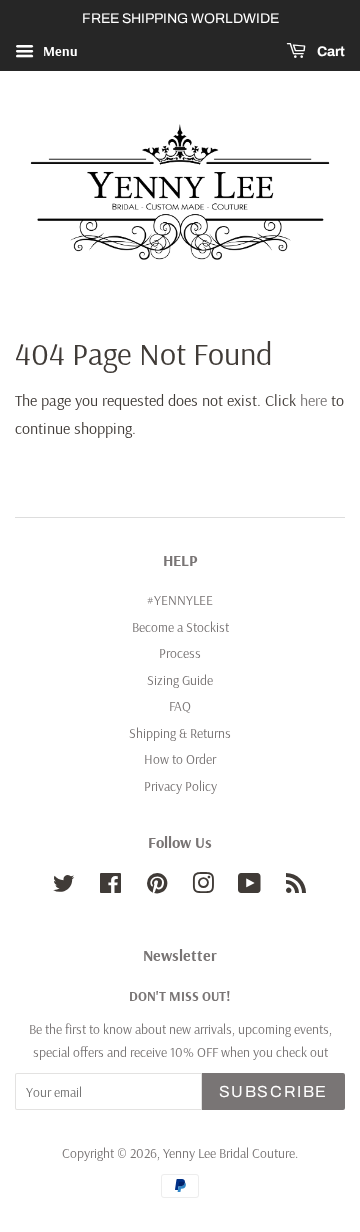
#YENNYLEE (180, 599)
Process (180, 652)
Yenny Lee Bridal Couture (229, 1152)
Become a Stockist (180, 626)
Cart (329, 51)
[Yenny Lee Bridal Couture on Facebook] (110, 886)
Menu (58, 51)
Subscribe (273, 1091)
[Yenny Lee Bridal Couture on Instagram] (203, 886)
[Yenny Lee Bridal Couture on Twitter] (64, 886)
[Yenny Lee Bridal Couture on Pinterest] (157, 886)
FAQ (180, 705)
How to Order (180, 758)
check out (302, 1051)
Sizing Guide (180, 679)
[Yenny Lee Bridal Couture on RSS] (296, 886)
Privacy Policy (180, 785)
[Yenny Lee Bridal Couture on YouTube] (249, 886)
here (313, 400)
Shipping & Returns (180, 732)
